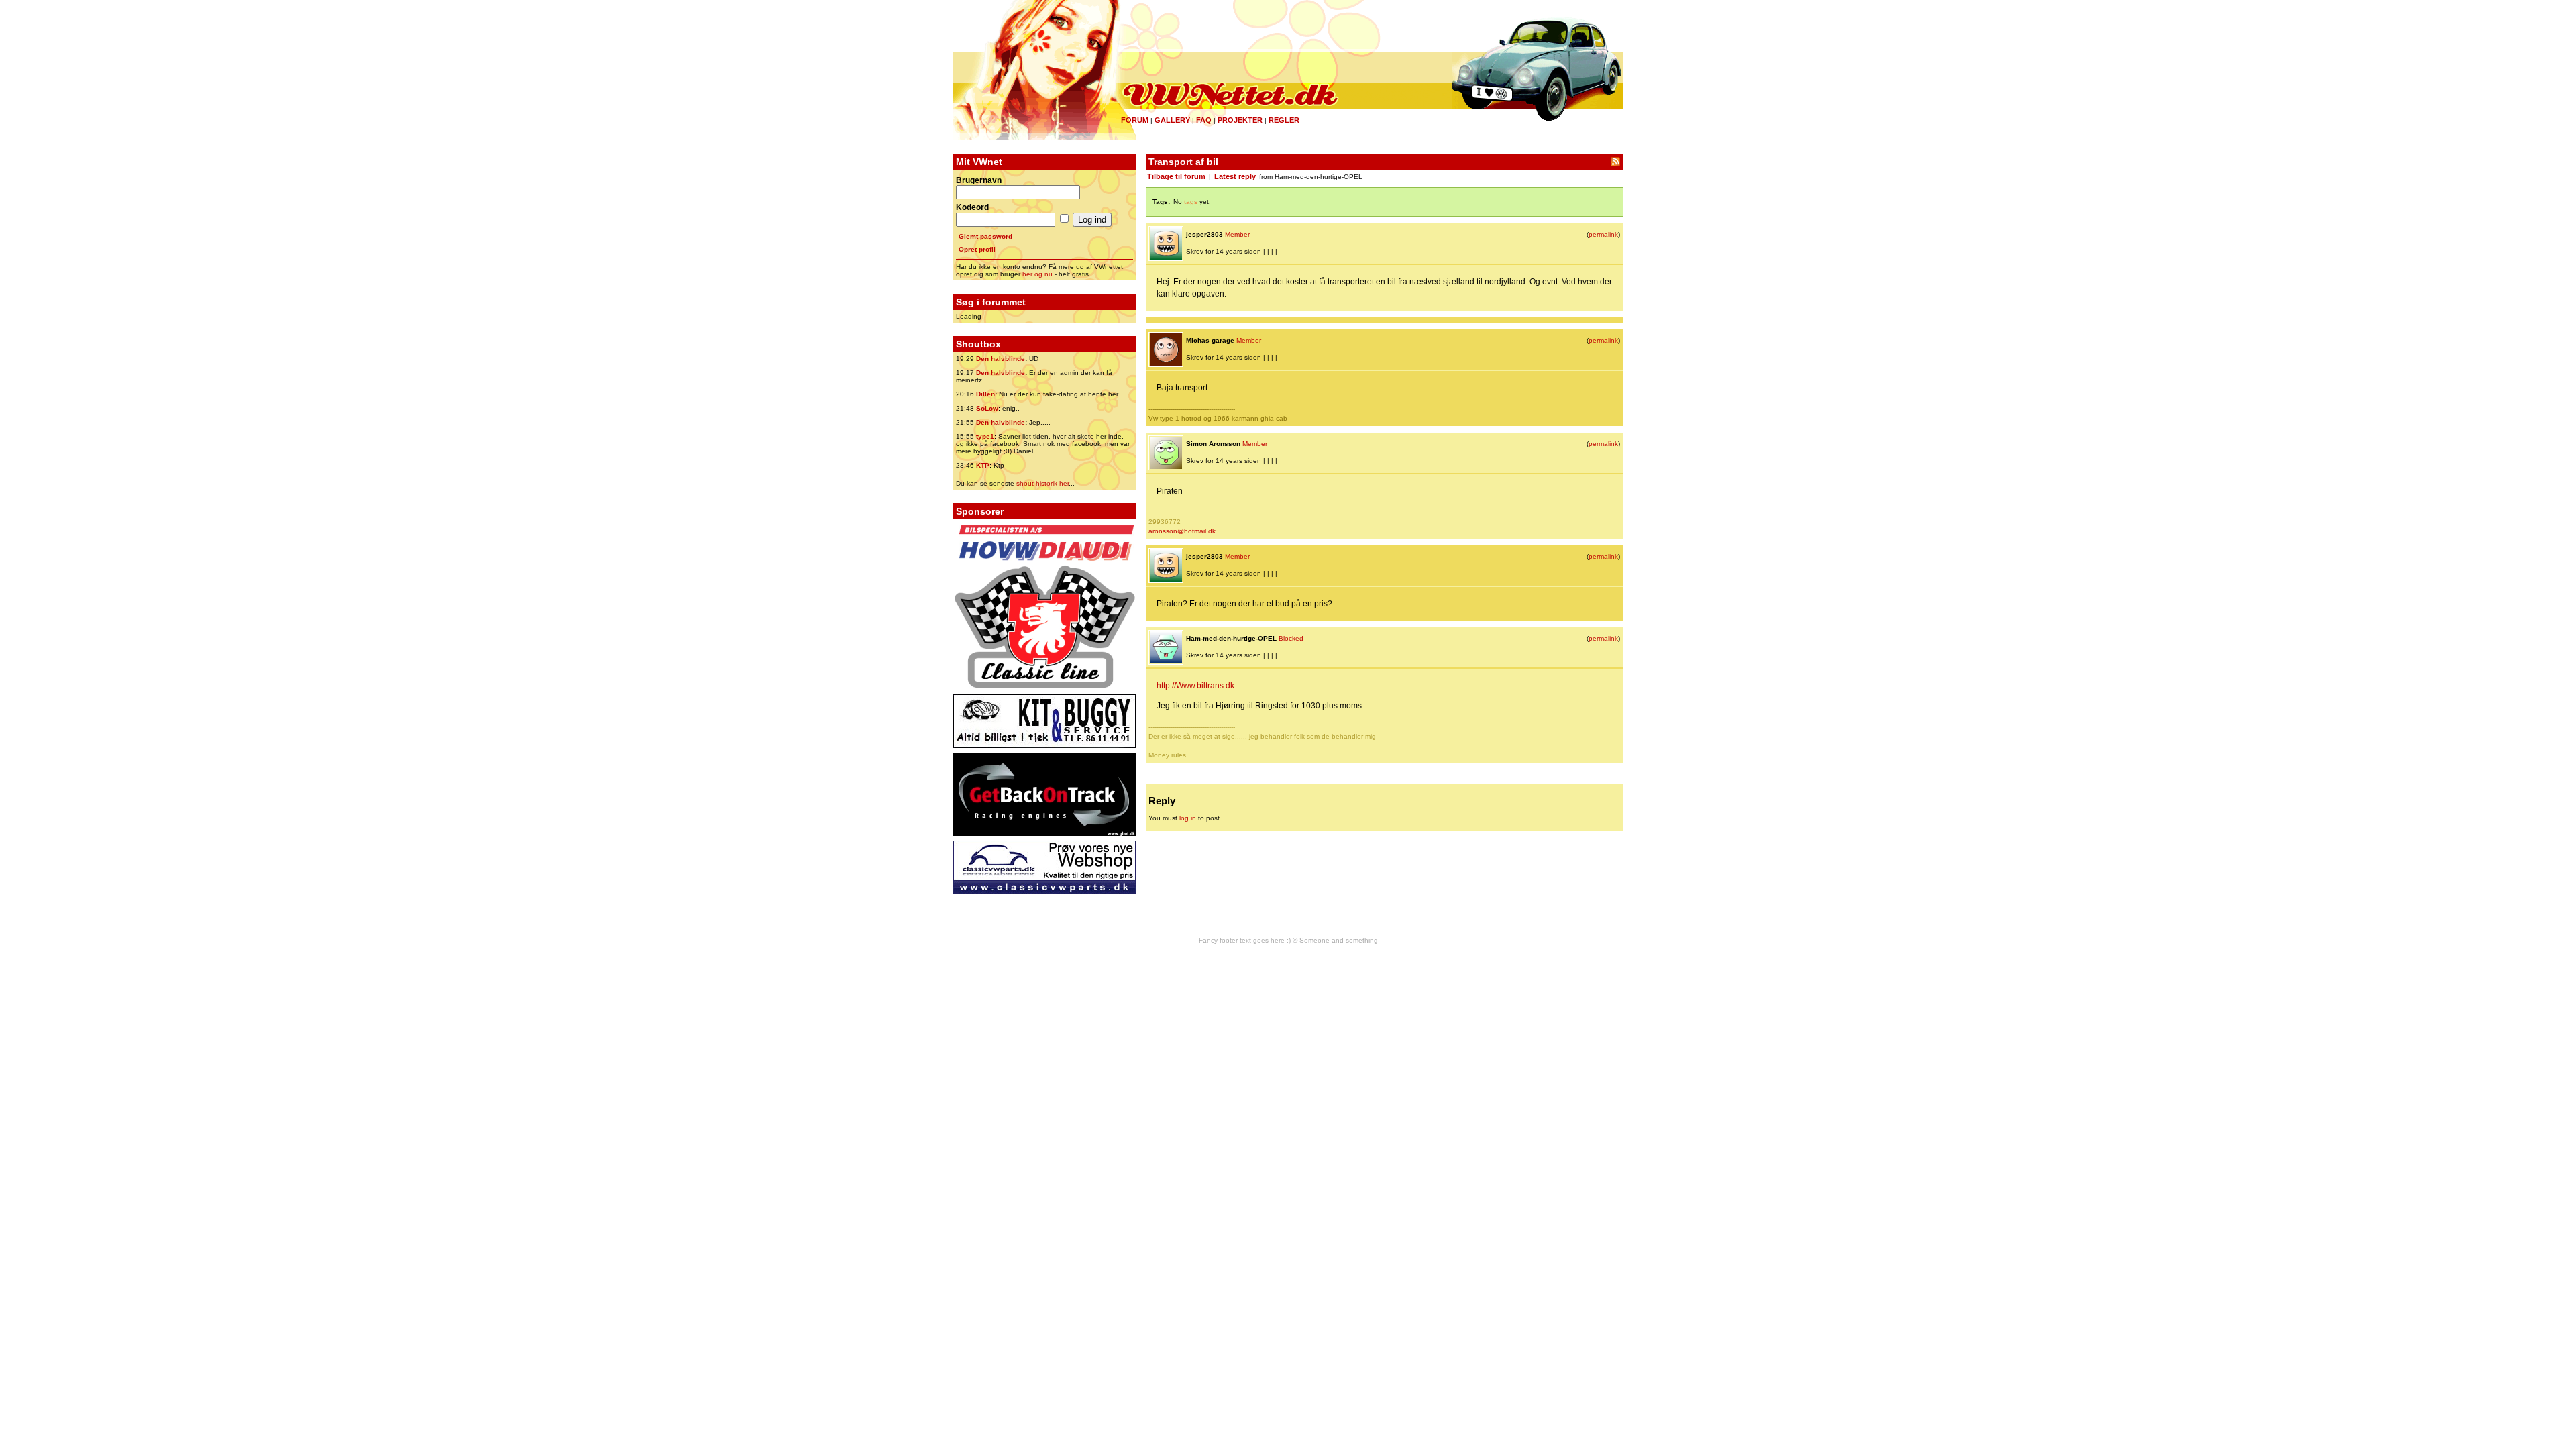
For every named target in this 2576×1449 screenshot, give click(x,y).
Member (1237, 234)
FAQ (1204, 120)
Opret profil (977, 249)
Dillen (985, 394)
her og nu (1037, 274)
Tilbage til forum (1176, 176)
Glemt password (985, 236)
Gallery (1172, 120)
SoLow (987, 408)
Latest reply (1235, 176)
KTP (983, 465)
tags (1191, 202)
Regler (1284, 120)
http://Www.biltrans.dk (1195, 686)
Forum (1135, 120)
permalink (1603, 234)
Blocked (1291, 638)
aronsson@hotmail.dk (1182, 531)
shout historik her (1042, 483)
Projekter (1240, 120)
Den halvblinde (1001, 359)
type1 (985, 436)
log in (1188, 818)
